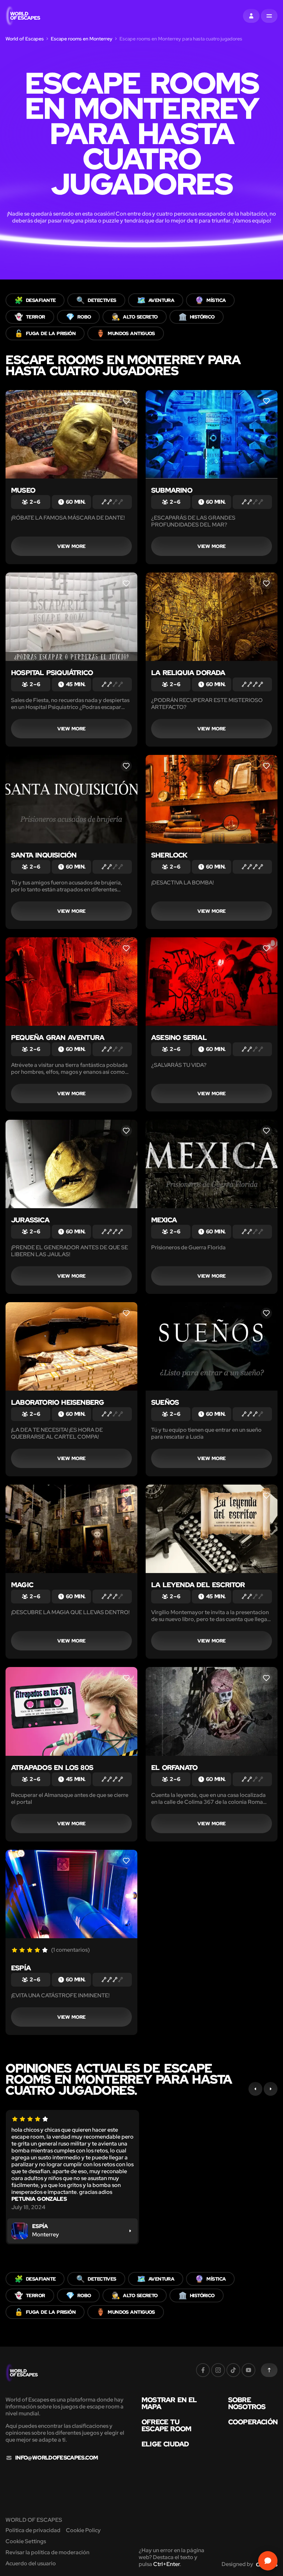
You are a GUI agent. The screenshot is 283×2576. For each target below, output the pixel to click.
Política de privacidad (33, 2530)
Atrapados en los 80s (52, 1768)
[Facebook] (203, 2370)
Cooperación (253, 2422)
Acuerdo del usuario (31, 2563)
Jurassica (30, 1220)
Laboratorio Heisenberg (57, 1402)
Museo (23, 490)
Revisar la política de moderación (47, 2552)
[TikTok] (233, 2370)
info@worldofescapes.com (56, 2458)
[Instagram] (218, 2370)
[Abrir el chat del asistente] (268, 2561)
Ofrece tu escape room (166, 2425)
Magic (22, 1585)
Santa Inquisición (44, 855)
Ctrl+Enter (167, 2564)
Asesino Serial (179, 1038)
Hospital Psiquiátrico (52, 673)
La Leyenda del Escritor (198, 1585)
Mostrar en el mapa (169, 2403)
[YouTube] (248, 2370)
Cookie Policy (83, 2530)
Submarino (172, 490)
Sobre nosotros (247, 2403)
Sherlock (169, 855)
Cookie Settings (26, 2541)
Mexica (164, 1220)
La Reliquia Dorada (188, 673)
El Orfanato (174, 1768)
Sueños (165, 1402)
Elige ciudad (165, 2444)
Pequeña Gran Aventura (58, 1038)
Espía (21, 1968)
